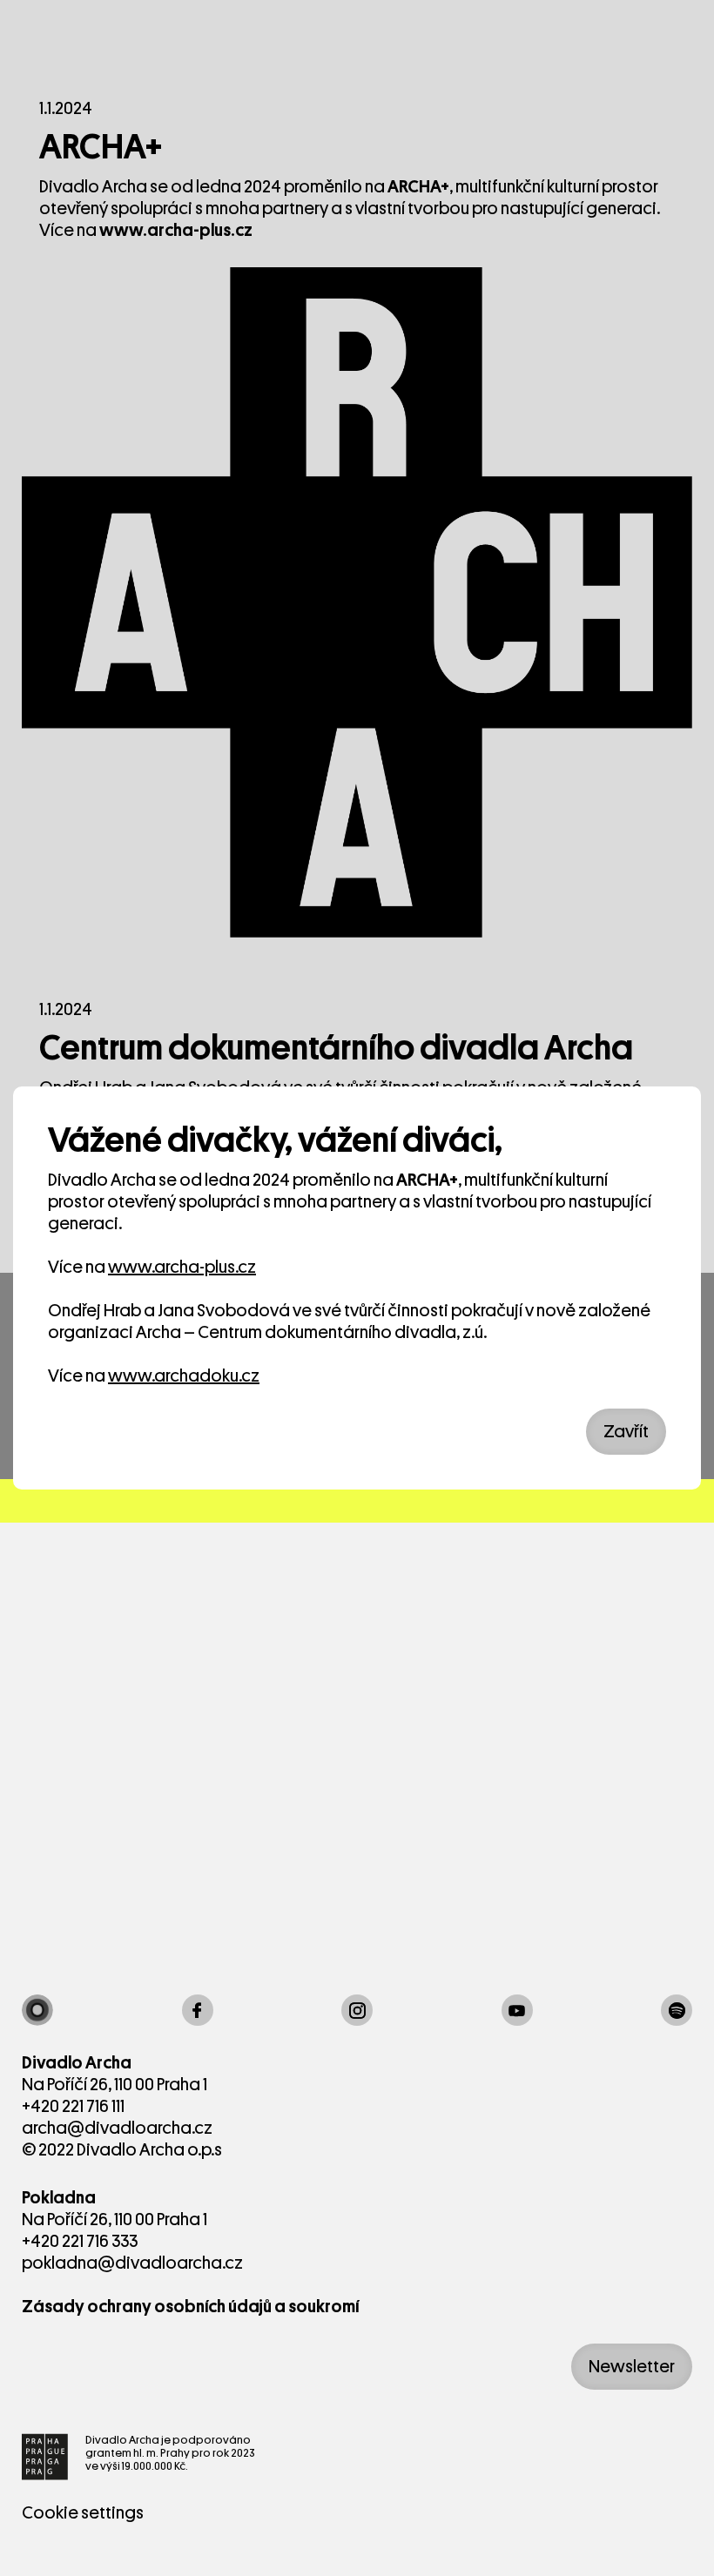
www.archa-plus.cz (182, 1267)
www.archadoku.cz (184, 1376)
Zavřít (626, 1432)
